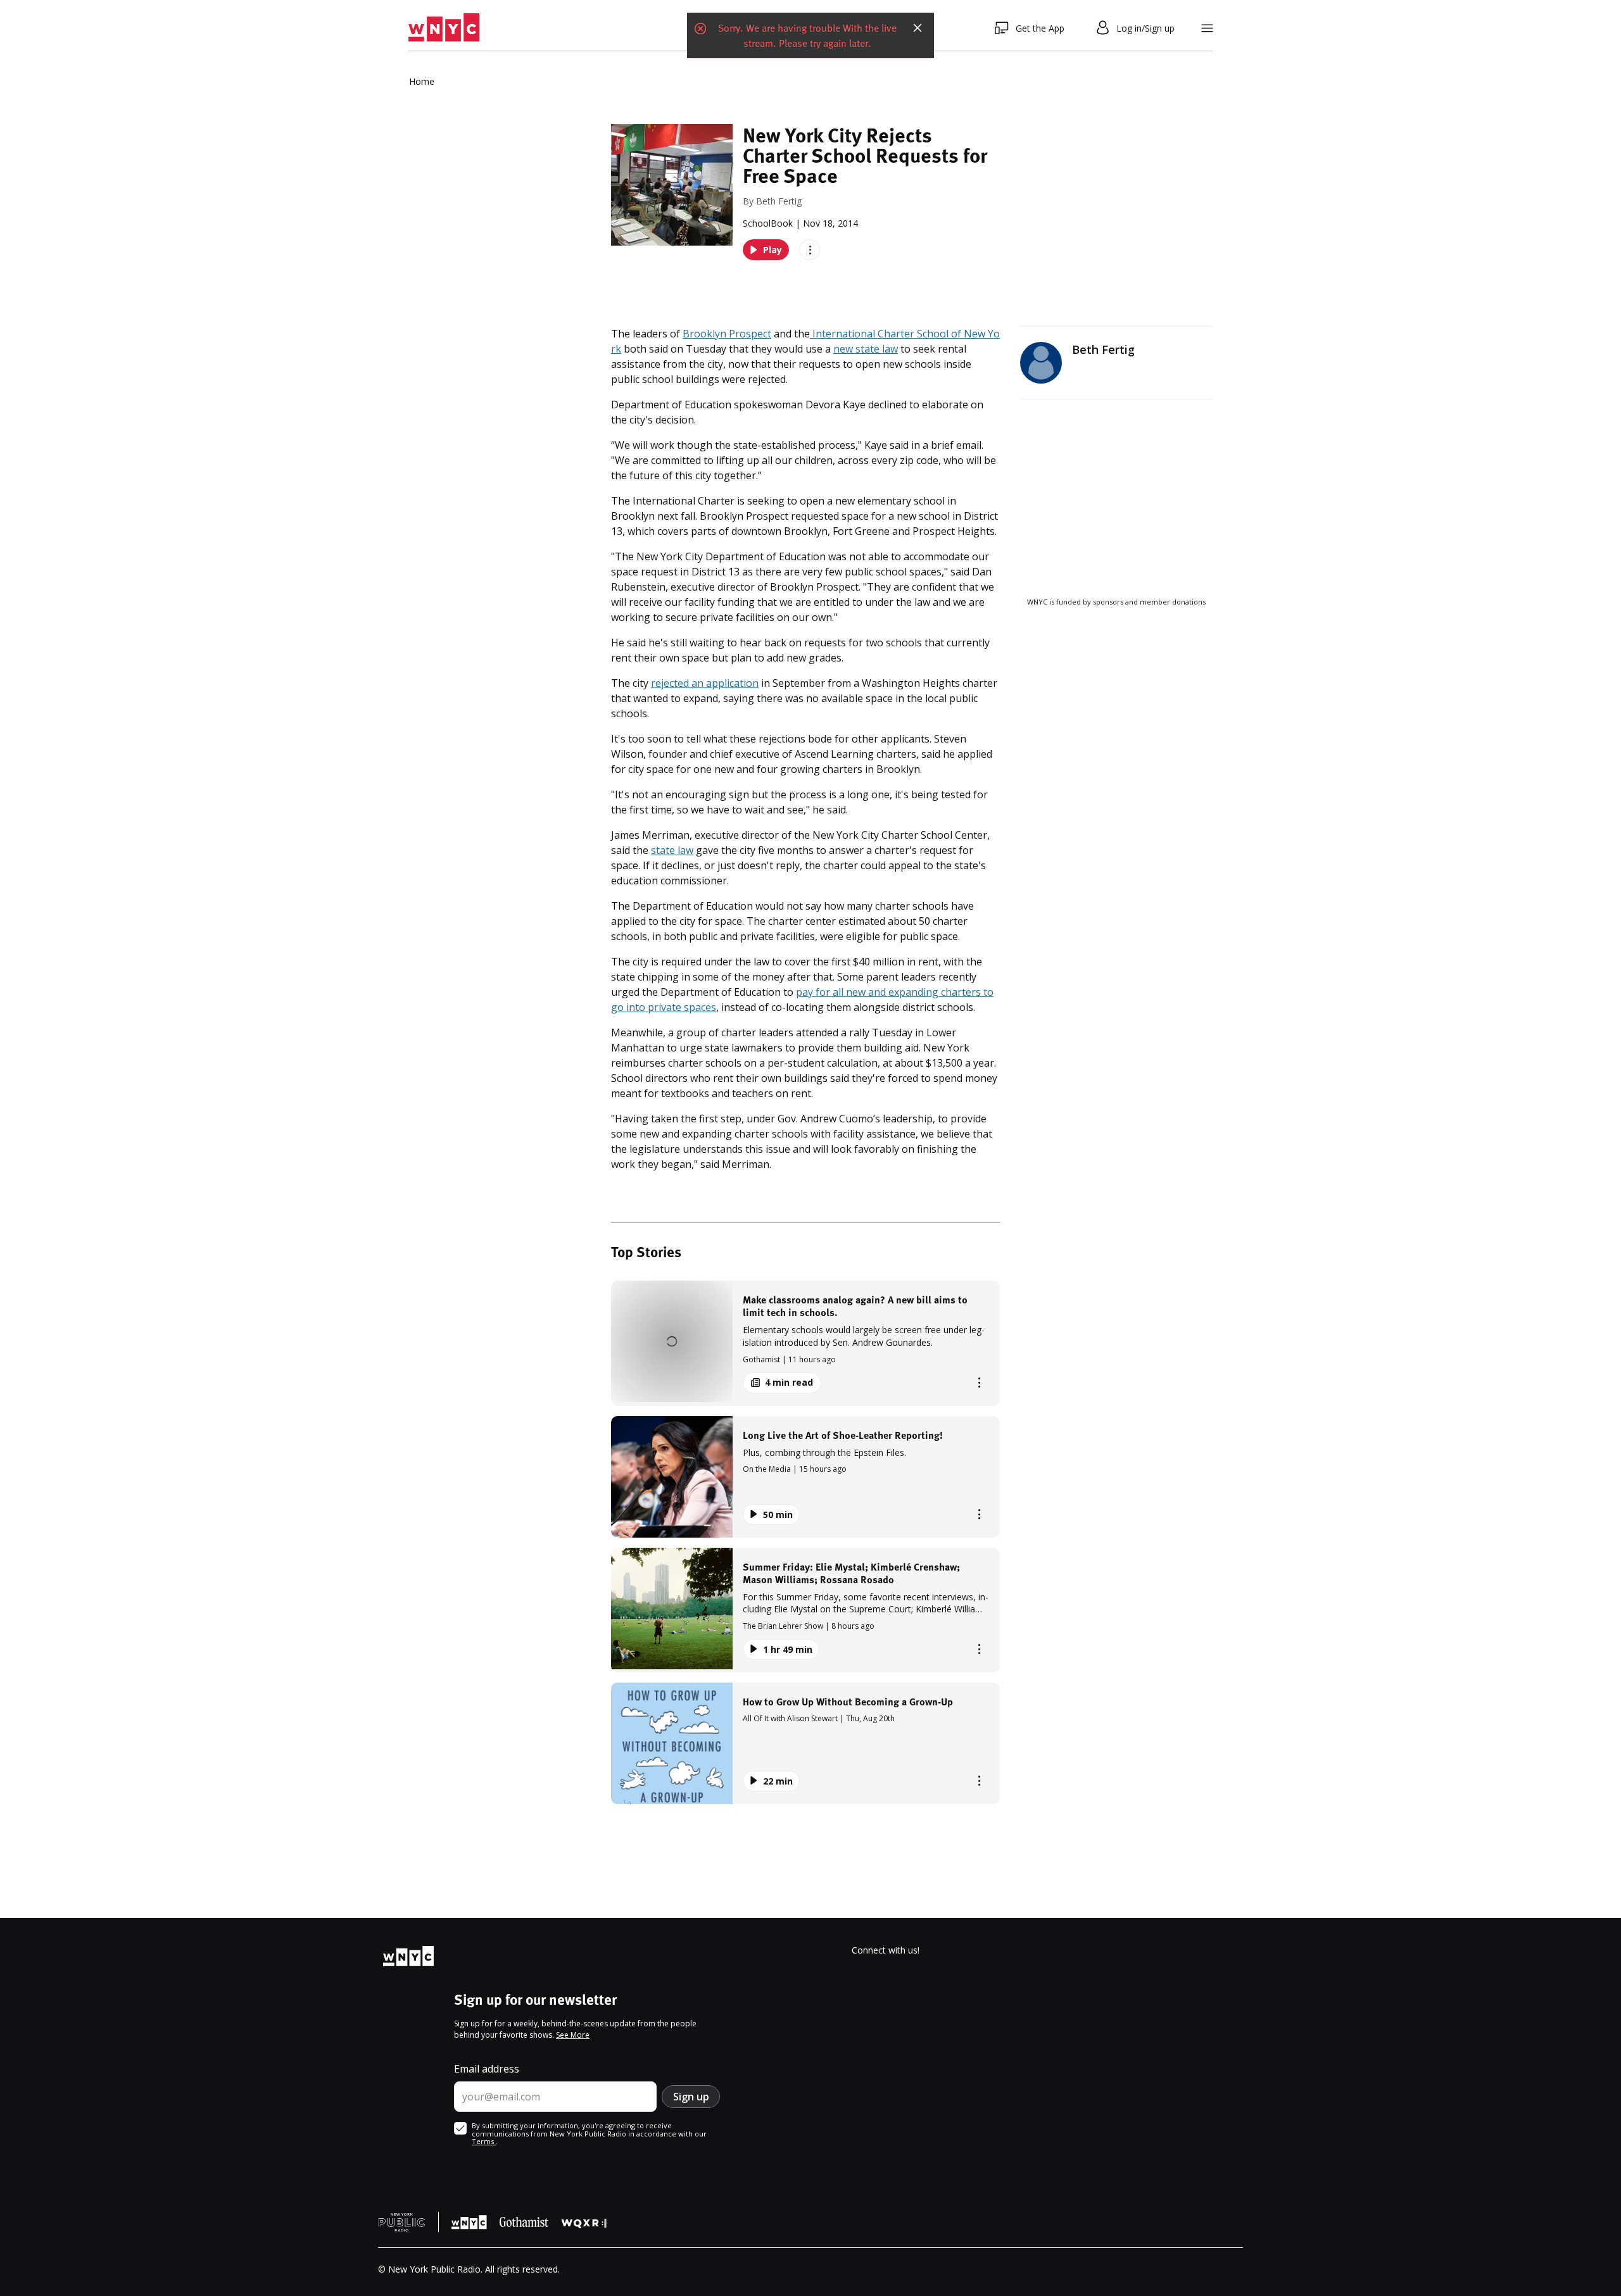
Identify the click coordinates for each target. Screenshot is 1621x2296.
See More (573, 2035)
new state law (866, 349)
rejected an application (705, 683)
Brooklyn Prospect (727, 334)
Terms (484, 2141)
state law (672, 850)
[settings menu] (1207, 28)
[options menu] (810, 250)
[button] (805, 1343)
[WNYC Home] (444, 28)
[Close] (918, 28)
